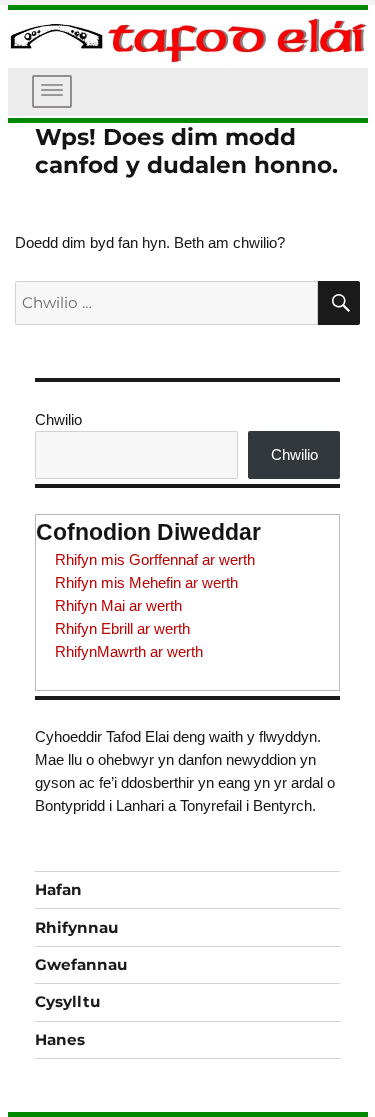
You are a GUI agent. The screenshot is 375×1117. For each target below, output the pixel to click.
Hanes (60, 1039)
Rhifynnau (76, 927)
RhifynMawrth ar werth (129, 651)
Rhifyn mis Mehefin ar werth (146, 582)
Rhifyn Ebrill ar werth (122, 628)
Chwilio (58, 419)
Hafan (58, 889)
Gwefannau (81, 964)
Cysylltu (67, 1001)
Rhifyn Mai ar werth (118, 605)
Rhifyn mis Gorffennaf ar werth (155, 559)
